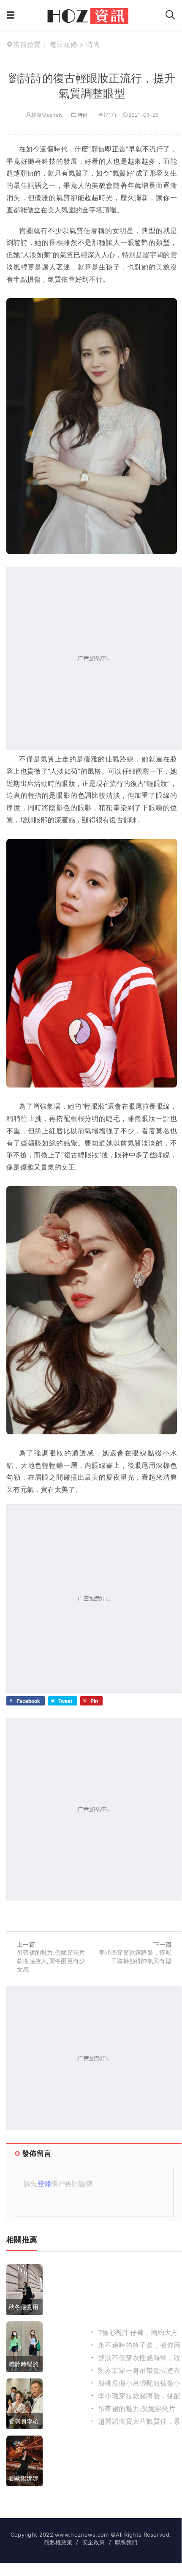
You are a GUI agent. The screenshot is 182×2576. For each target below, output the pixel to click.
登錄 (45, 2183)
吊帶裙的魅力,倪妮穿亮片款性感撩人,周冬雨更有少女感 (51, 1961)
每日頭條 (64, 44)
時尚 (83, 115)
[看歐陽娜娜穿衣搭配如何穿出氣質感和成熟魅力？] (24, 2461)
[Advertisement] (91, 658)
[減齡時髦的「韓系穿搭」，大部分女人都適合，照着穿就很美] (24, 2346)
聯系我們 (126, 2542)
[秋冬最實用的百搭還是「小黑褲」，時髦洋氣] (24, 2289)
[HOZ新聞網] (90, 14)
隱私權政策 (58, 2542)
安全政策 (94, 2542)
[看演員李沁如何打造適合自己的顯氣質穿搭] (24, 2403)
